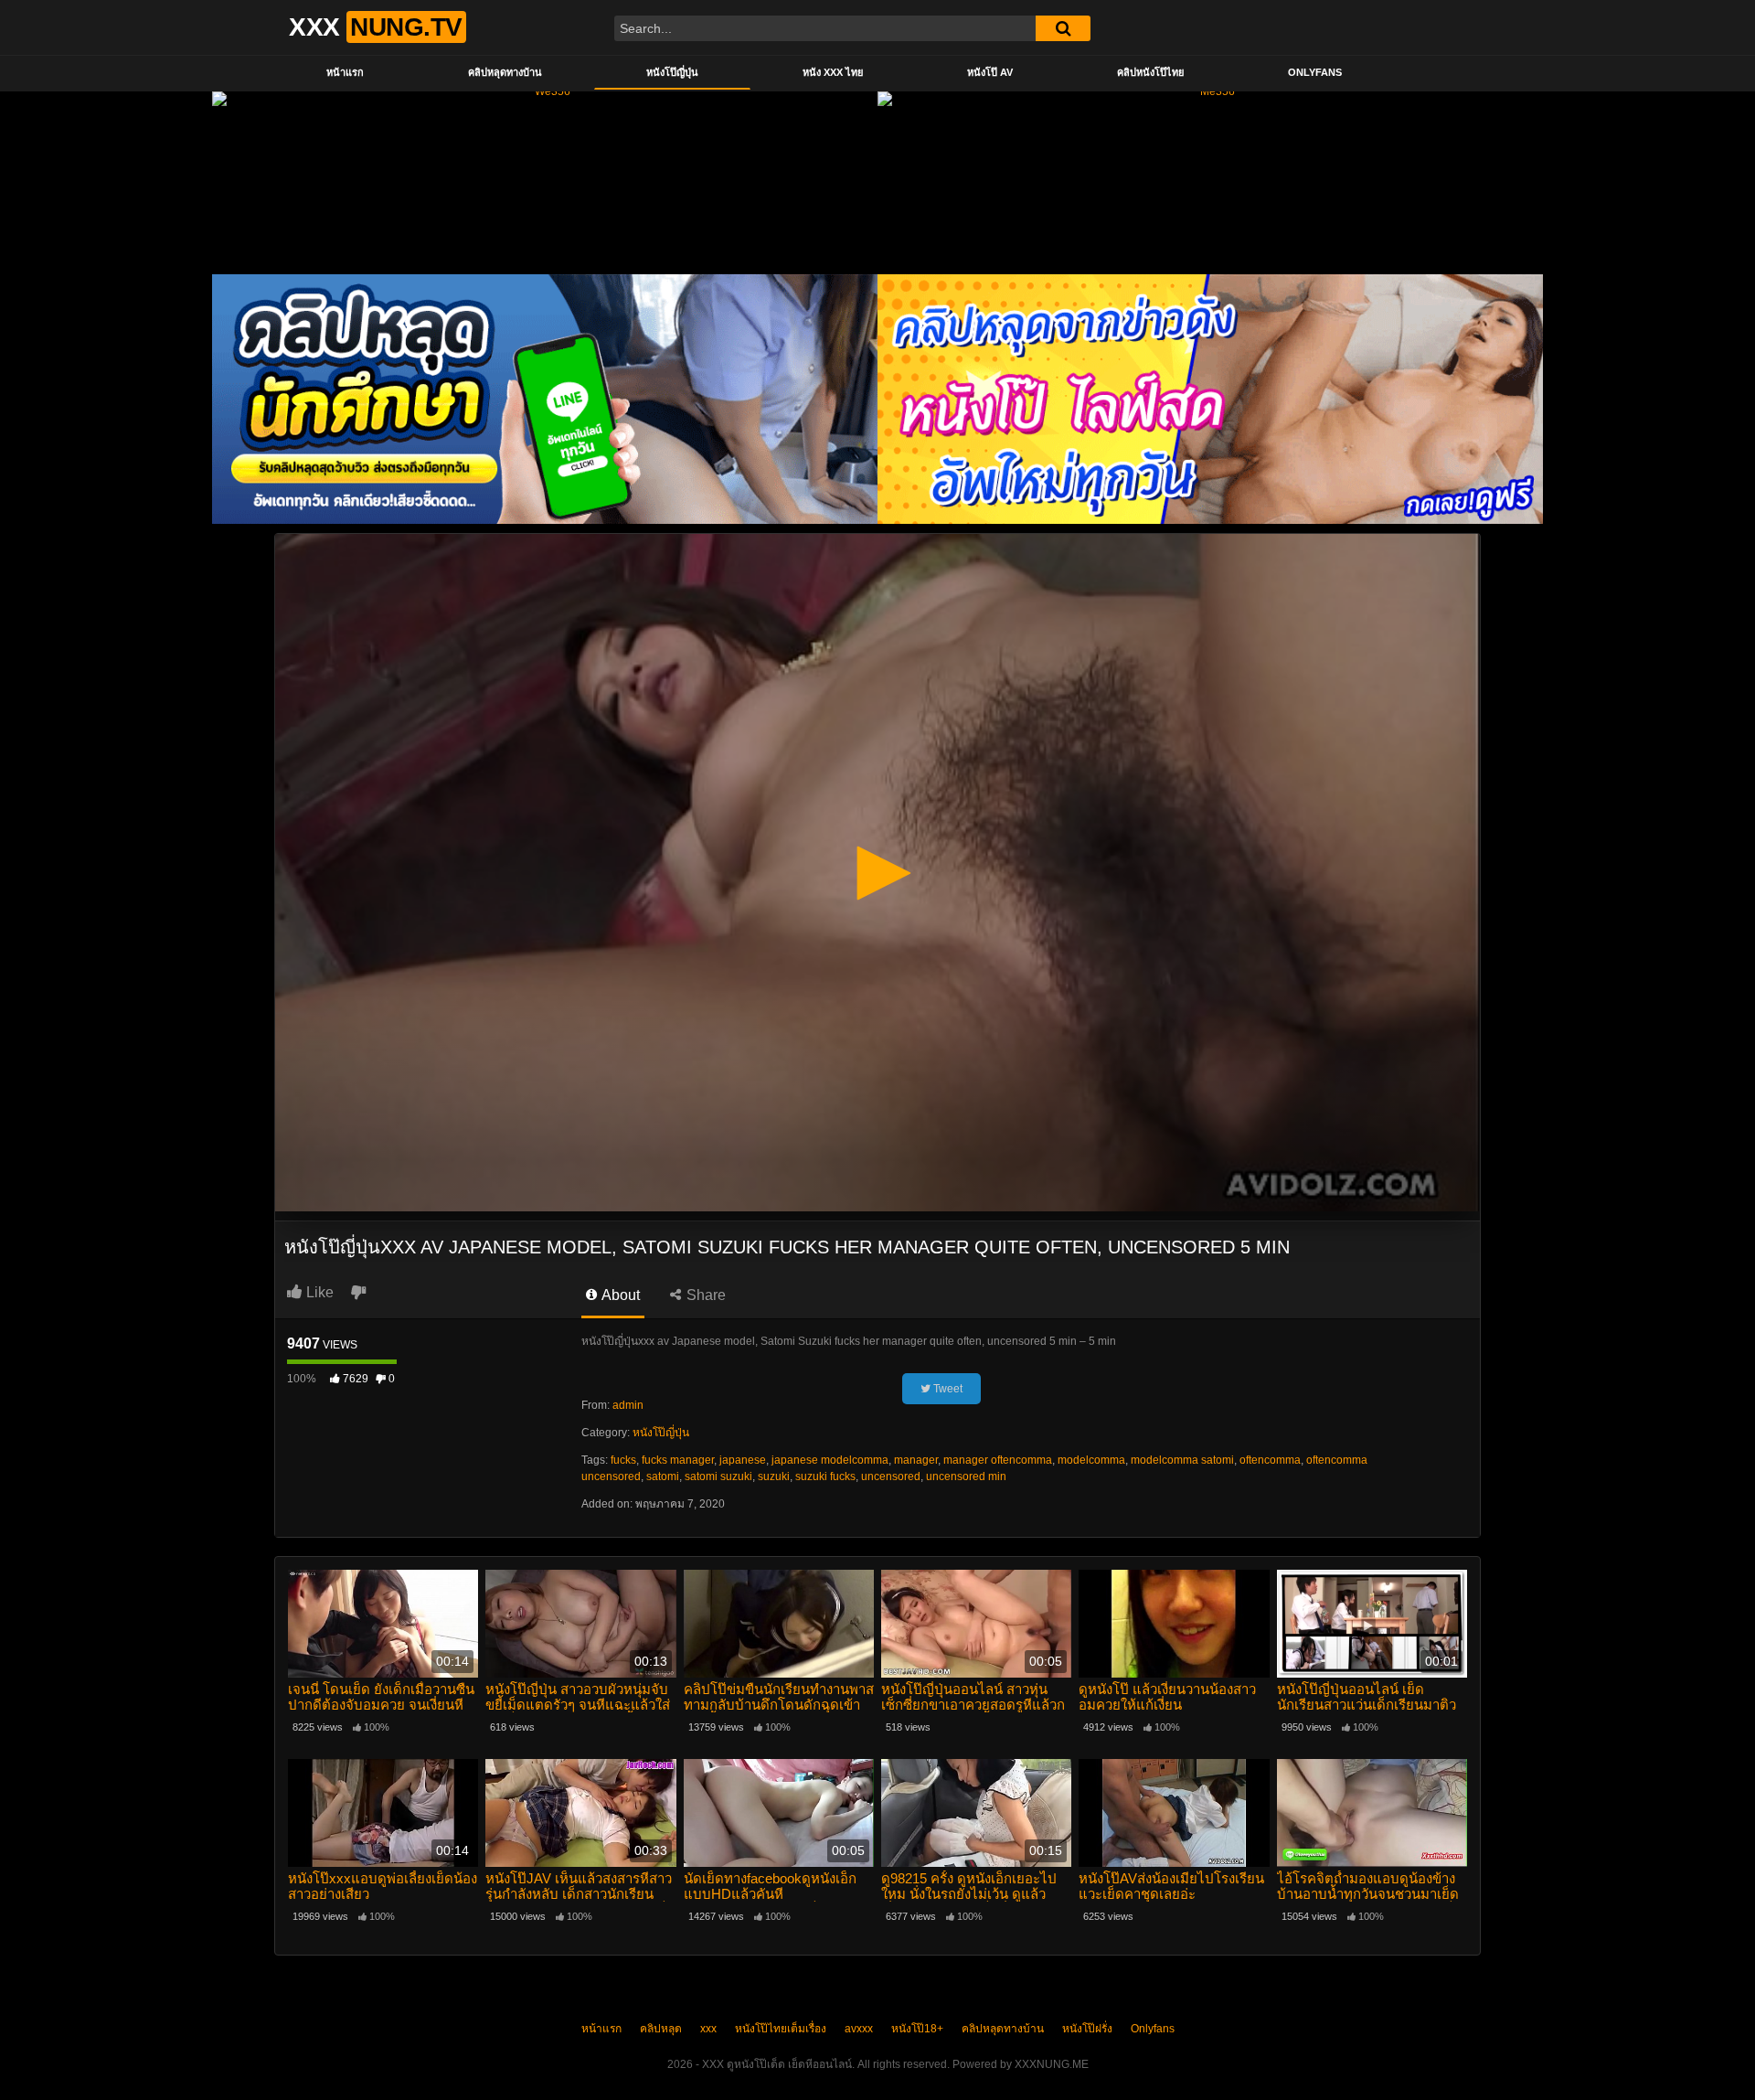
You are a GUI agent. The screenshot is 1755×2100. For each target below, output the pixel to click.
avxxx (859, 2029)
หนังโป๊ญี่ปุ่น (672, 72)
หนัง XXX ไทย (833, 72)
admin (628, 1405)
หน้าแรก (345, 72)
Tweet (947, 1389)
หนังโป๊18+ (917, 2029)
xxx (708, 2029)
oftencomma (1270, 1460)
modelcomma (1091, 1460)
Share (704, 1295)
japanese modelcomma (830, 1460)
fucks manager (678, 1460)
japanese (743, 1460)
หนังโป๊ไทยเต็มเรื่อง (781, 2029)
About (619, 1295)
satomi (663, 1476)
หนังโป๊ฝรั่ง (1087, 2029)
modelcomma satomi (1182, 1460)
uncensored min (966, 1476)
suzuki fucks (825, 1476)
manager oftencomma (998, 1460)
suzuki (774, 1476)
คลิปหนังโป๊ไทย (1150, 72)
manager (916, 1460)
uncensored (891, 1476)
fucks (623, 1460)
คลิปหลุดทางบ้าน (505, 72)
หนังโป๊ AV (990, 72)
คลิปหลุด (661, 2029)
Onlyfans (1315, 72)
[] (1063, 28)
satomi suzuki (718, 1476)
